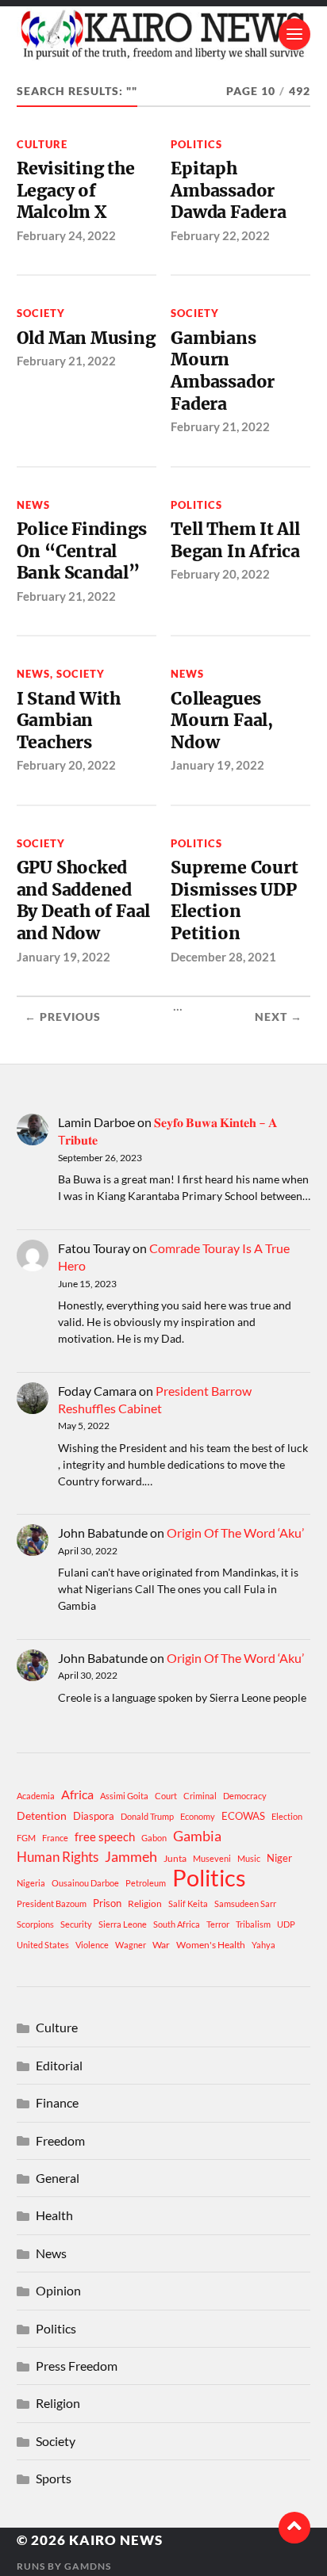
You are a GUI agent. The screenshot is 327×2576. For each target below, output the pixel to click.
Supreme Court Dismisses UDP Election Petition (234, 900)
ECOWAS (243, 1816)
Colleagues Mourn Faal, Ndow (222, 720)
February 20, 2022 (220, 574)
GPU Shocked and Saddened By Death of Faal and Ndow (84, 900)
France (55, 1838)
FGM (26, 1838)
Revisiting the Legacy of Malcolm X (76, 190)
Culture (42, 144)
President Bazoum (52, 1903)
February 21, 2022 (66, 361)
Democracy (245, 1796)
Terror (218, 1924)
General (58, 2178)
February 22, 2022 (220, 235)
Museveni (212, 1858)
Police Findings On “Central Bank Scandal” (82, 551)
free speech (105, 1836)
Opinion (58, 2290)
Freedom (60, 2140)
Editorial (59, 2065)
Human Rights (58, 1857)
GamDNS (88, 2566)
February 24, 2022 (66, 235)
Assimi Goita (124, 1796)
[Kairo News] (164, 34)
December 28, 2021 (223, 957)
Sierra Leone (123, 1924)
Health (54, 2215)
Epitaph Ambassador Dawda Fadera (228, 190)
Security (76, 1924)
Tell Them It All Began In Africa (235, 540)
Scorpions (35, 1924)
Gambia (197, 1836)
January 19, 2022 (217, 765)
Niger (279, 1858)
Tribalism (253, 1924)
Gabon (154, 1838)
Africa (77, 1794)
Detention (42, 1815)
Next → (279, 1017)
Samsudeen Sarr (245, 1903)
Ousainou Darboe (85, 1883)
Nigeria (31, 1883)
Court (166, 1796)
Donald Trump (147, 1816)
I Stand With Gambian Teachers (69, 720)
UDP (286, 1924)
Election (287, 1816)
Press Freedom (77, 2366)
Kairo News (116, 2540)
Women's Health (211, 1945)
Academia (36, 1796)
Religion (145, 1903)
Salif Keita (188, 1903)
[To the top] (294, 2528)
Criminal (200, 1796)
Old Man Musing (86, 338)
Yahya (264, 1945)
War (161, 1945)
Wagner (131, 1945)
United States (43, 1945)
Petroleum (146, 1883)
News (33, 505)
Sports (54, 2478)
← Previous (63, 1017)
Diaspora (94, 1816)
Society (41, 313)
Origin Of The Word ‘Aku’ (235, 1533)
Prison (107, 1903)
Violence (92, 1945)
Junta (175, 1858)
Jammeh (131, 1857)
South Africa (177, 1924)
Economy (198, 1816)
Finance (57, 2102)
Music (249, 1858)
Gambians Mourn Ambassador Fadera (223, 371)
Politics (196, 144)
